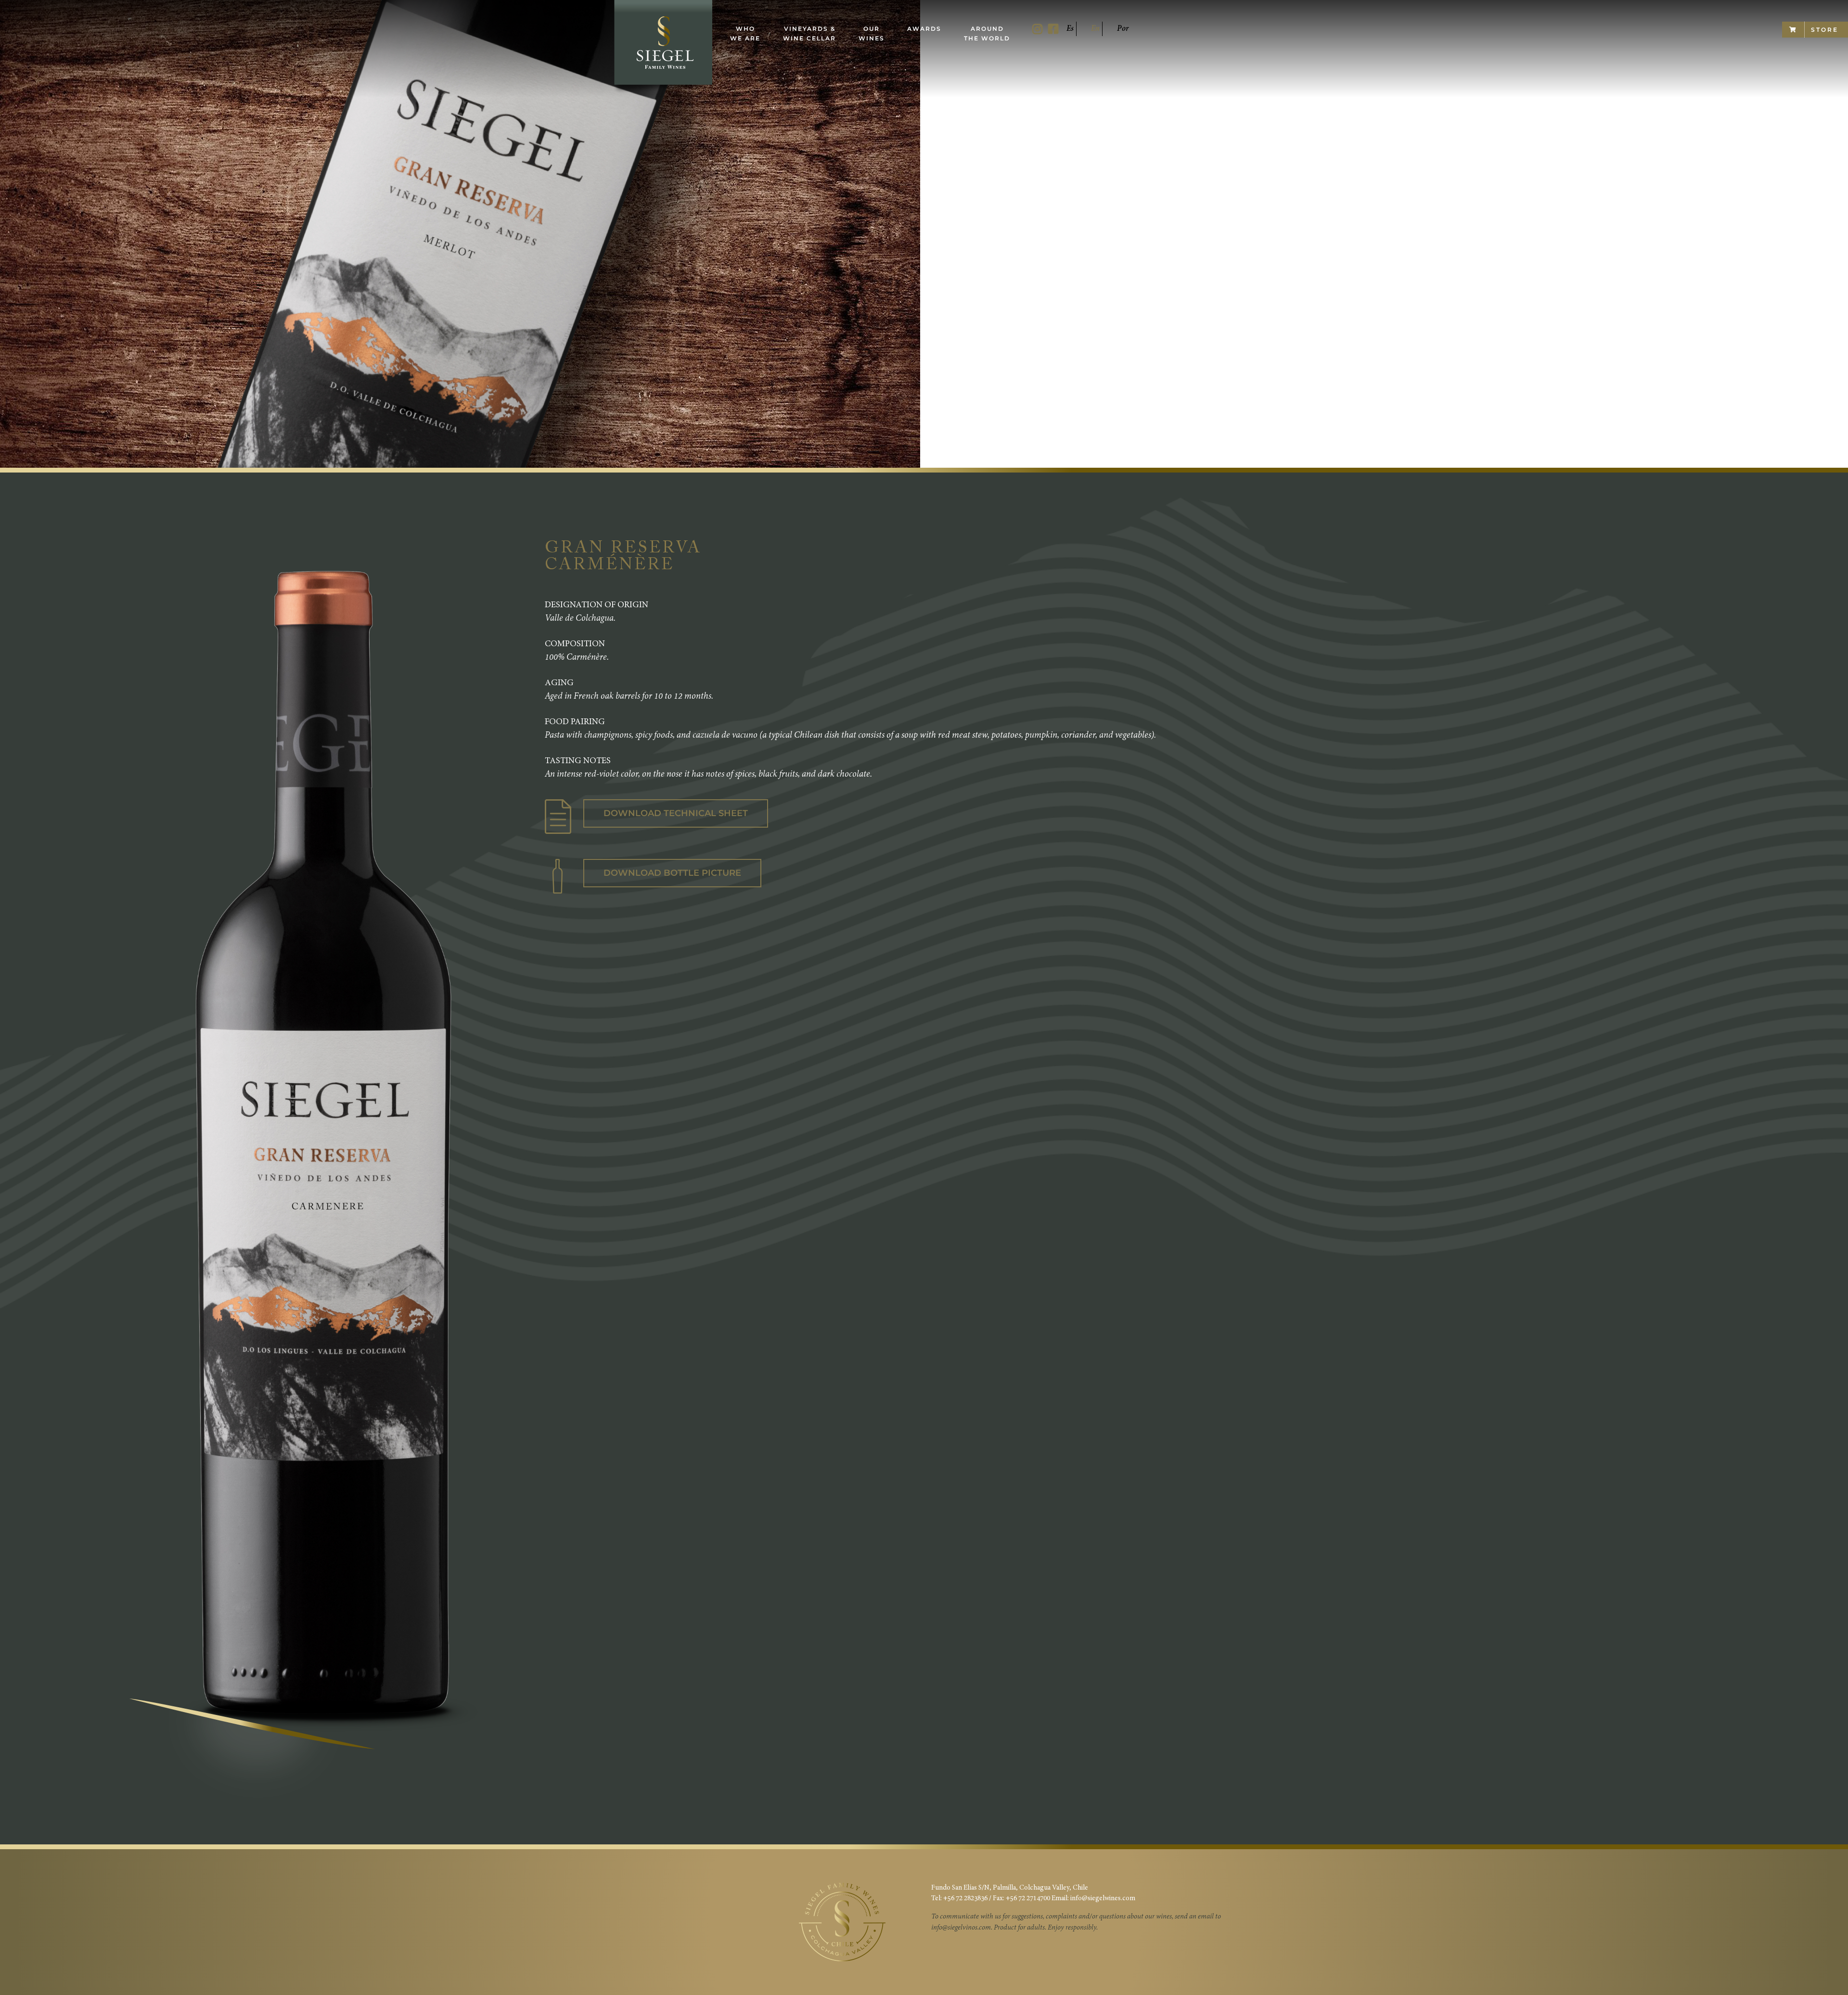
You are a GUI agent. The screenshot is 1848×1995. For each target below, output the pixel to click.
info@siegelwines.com (1103, 1899)
